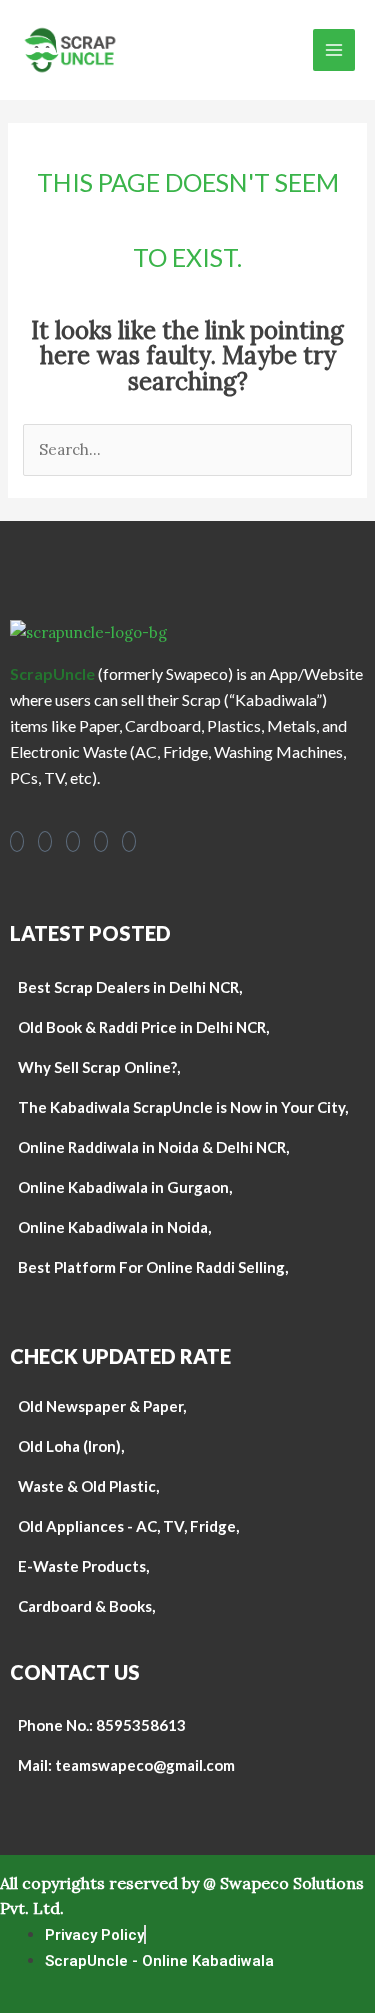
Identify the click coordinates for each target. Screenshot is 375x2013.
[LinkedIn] (101, 841)
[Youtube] (73, 841)
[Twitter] (129, 841)
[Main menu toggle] (334, 50)
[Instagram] (45, 841)
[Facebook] (17, 841)
